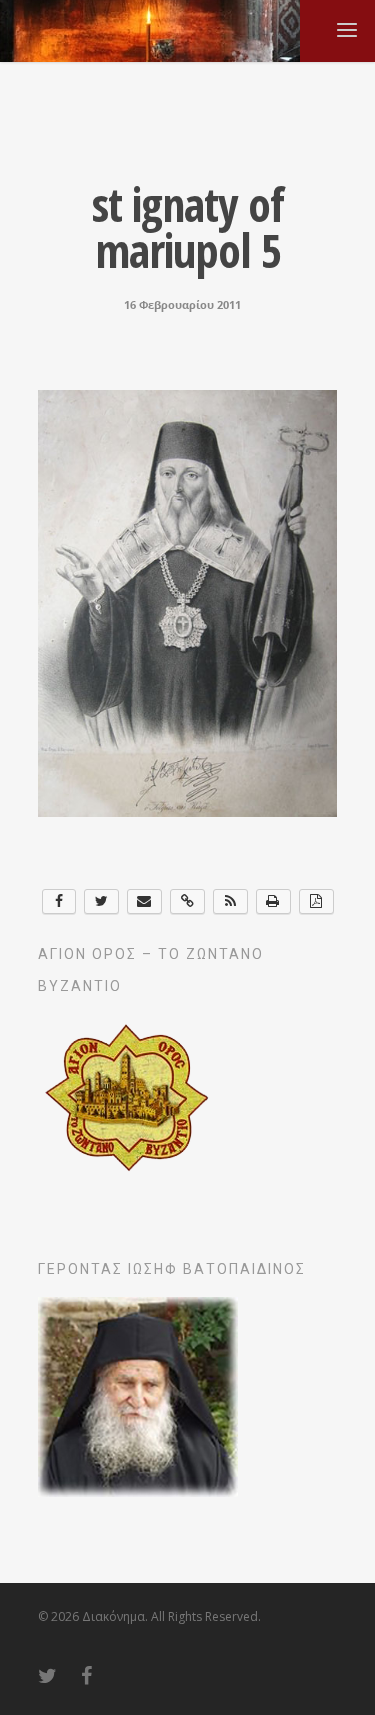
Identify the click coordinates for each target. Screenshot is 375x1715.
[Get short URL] (187, 901)
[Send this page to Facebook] (59, 901)
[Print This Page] (273, 901)
